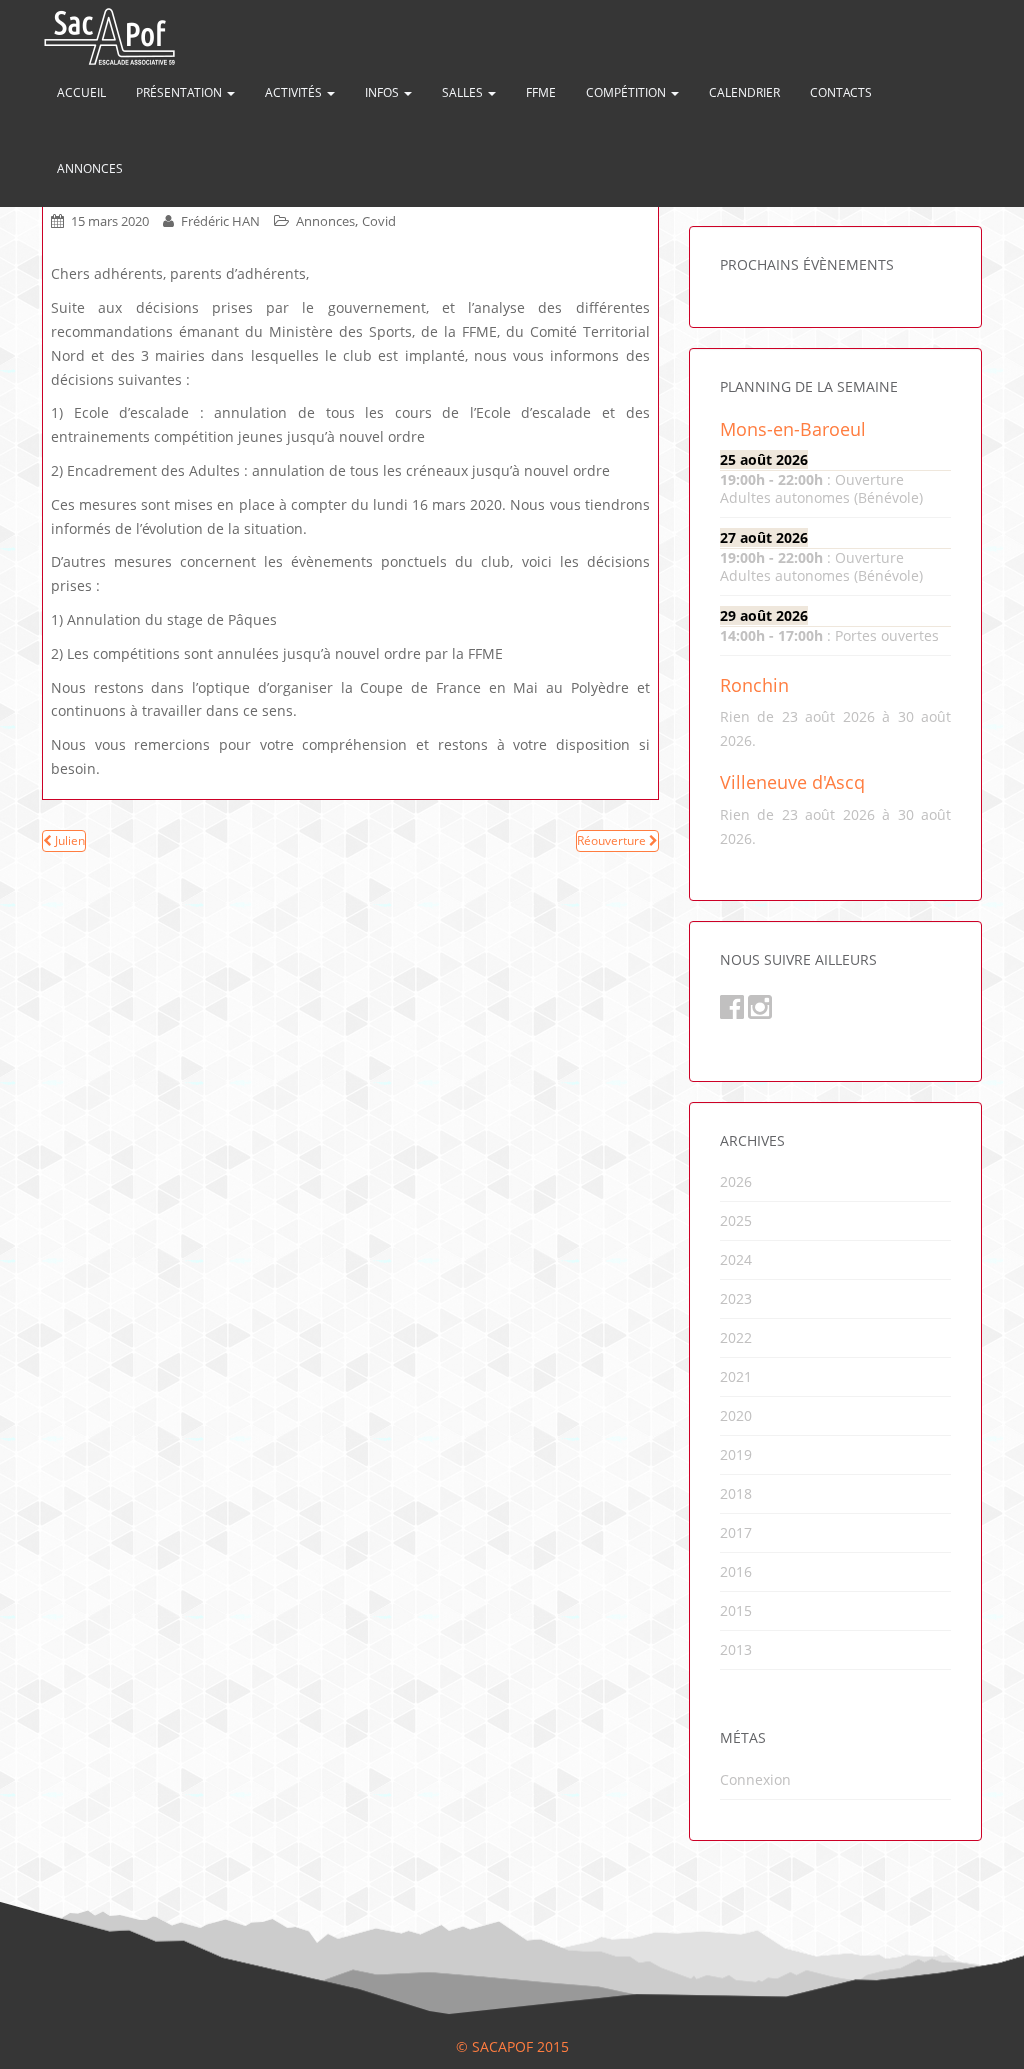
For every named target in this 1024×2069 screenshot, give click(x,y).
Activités (295, 92)
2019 (736, 1454)
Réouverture (613, 840)
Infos (383, 92)
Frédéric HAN (220, 221)
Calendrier (744, 92)
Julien (68, 840)
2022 (736, 1337)
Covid (379, 221)
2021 (736, 1376)
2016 (736, 1571)
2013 (736, 1649)
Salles (464, 92)
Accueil (81, 92)
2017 (736, 1532)
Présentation (180, 92)
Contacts (841, 92)
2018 (736, 1493)
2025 (736, 1220)
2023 (736, 1298)
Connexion (755, 1779)
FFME (541, 92)
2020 (736, 1415)
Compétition (627, 92)
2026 (736, 1181)
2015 (736, 1610)
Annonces (90, 168)
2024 (736, 1259)
